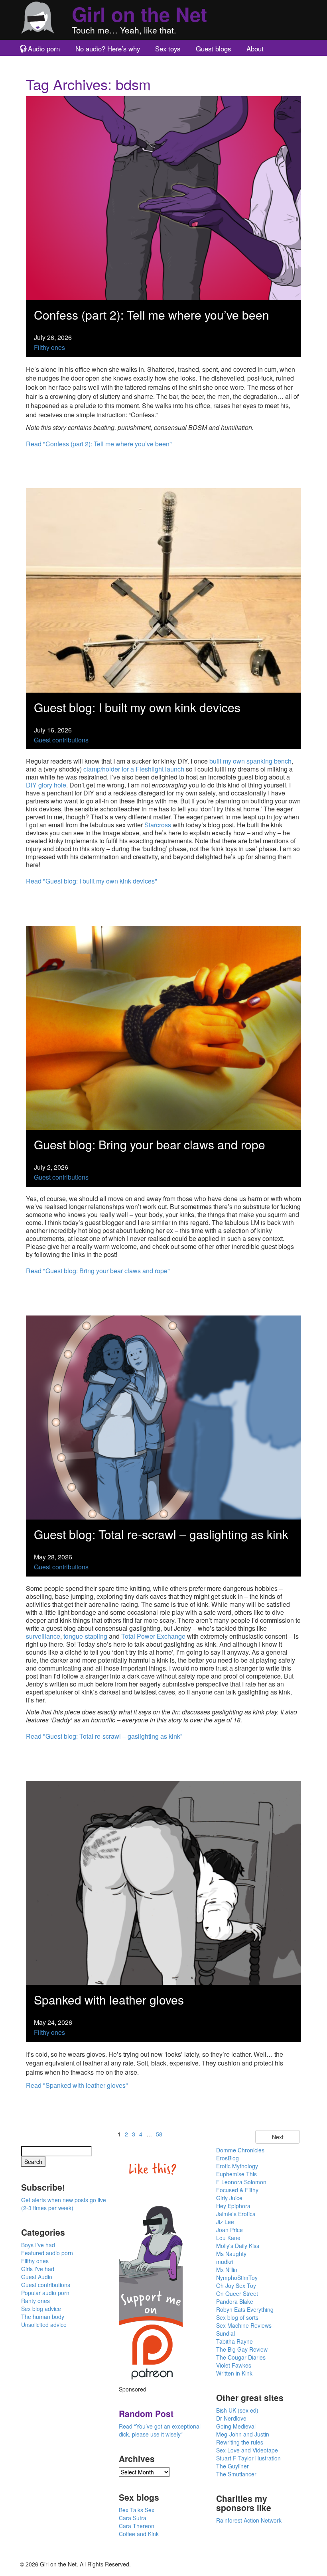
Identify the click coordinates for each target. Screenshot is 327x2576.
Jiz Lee (225, 2222)
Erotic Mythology (237, 2166)
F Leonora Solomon (241, 2182)
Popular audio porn (45, 2293)
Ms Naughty (231, 2254)
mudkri (225, 2262)
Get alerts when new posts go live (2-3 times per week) (64, 2204)
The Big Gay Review (242, 2349)
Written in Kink (234, 2373)
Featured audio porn (47, 2253)
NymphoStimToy (237, 2278)
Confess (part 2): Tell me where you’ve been (152, 315)
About (255, 49)
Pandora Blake (235, 2301)
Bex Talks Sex (137, 2510)
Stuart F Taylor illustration (248, 2458)
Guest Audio (37, 2277)
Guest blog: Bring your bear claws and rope (150, 1144)
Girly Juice (229, 2198)
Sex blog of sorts (237, 2317)
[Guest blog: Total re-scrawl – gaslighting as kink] (163, 1417)
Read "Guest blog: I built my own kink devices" (92, 881)
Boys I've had (38, 2245)
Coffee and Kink (139, 2534)
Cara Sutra (133, 2518)
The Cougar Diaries (241, 2357)
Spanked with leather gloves (109, 2000)
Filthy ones (49, 347)
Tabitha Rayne (234, 2341)
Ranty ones (35, 2301)
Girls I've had (38, 2269)
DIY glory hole (46, 785)
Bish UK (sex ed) (237, 2410)
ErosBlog (228, 2158)
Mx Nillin (227, 2270)
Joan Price (229, 2230)
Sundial (226, 2333)
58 (159, 2134)
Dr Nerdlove (231, 2418)
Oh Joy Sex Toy (236, 2285)
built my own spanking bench (250, 761)
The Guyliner (232, 2466)
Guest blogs (213, 49)
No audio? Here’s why (108, 49)
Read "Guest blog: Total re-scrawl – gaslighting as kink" (104, 1736)
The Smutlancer (236, 2474)
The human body (43, 2317)
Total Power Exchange (153, 1636)
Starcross (158, 825)
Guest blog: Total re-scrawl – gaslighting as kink (161, 1534)
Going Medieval (236, 2426)
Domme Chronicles (240, 2150)
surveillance (43, 1636)
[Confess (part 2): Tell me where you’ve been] (163, 197)
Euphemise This (236, 2174)
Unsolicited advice (44, 2325)
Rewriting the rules (240, 2442)
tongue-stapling (85, 1636)
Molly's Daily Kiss (238, 2246)
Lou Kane (228, 2238)
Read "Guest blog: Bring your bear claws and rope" (98, 1271)
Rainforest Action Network (249, 2520)
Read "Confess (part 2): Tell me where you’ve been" (99, 444)
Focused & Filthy (237, 2190)
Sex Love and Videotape (247, 2450)
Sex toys (168, 49)
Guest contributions (61, 740)
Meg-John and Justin (243, 2434)
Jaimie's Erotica (236, 2214)
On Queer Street (237, 2293)
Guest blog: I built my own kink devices (137, 707)
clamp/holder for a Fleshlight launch (134, 769)
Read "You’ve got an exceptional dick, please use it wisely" (160, 2430)
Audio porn (44, 49)
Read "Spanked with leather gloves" (77, 2085)
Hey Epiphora (233, 2206)
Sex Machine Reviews (244, 2325)
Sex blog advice (41, 2309)
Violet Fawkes (234, 2365)
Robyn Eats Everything (245, 2309)
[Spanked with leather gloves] (163, 1882)
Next (278, 2137)
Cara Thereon (137, 2526)
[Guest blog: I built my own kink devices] (163, 590)
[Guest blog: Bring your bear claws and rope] (163, 1027)
